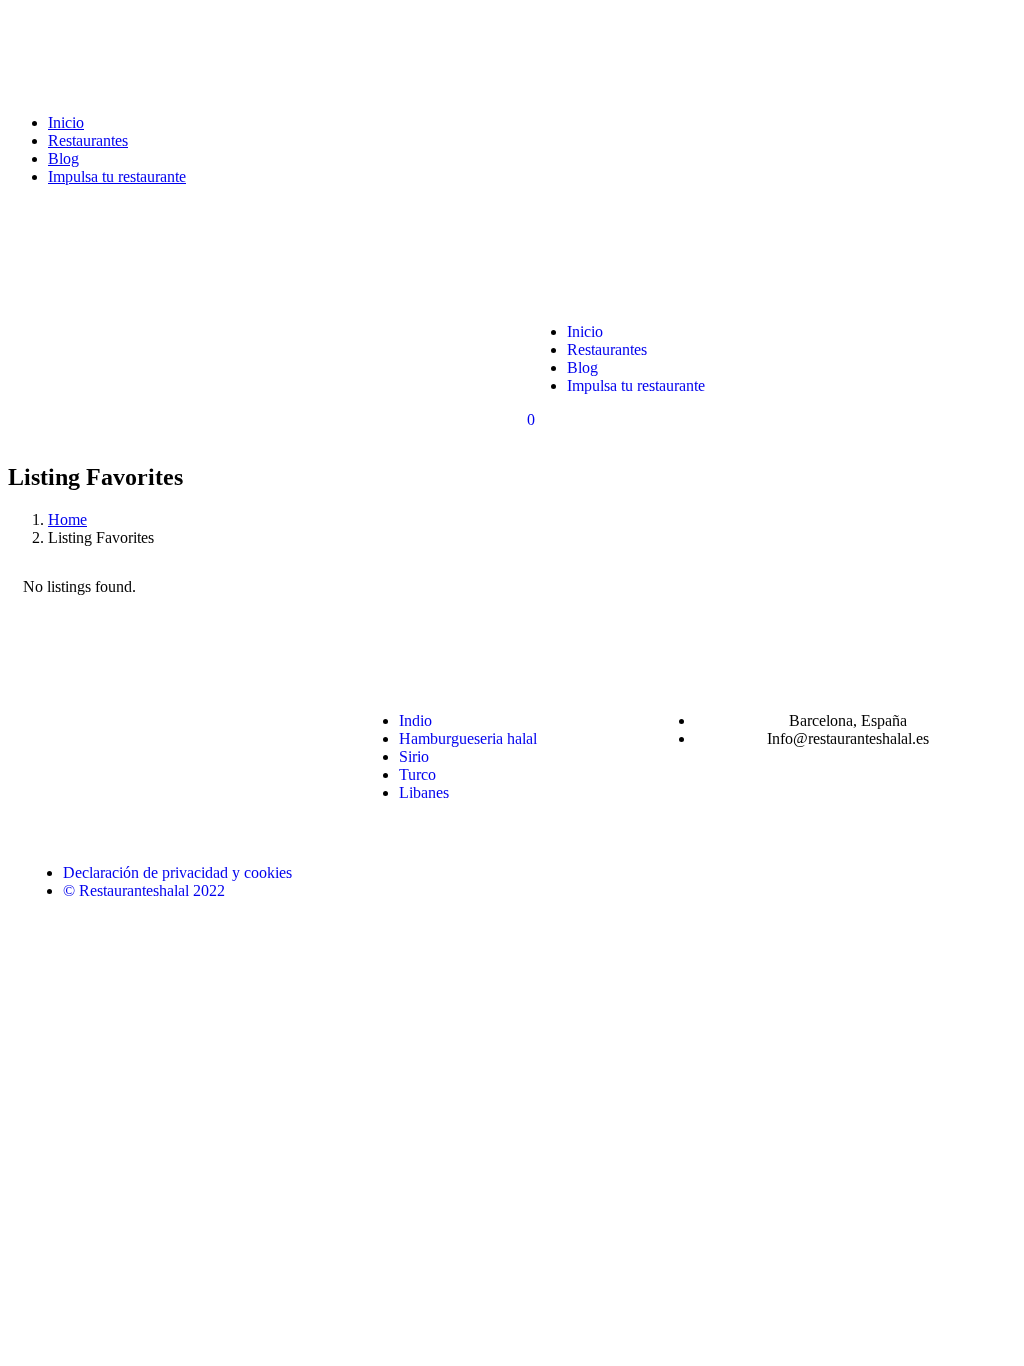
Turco (417, 774)
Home (67, 519)
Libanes (424, 792)
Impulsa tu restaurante (117, 176)
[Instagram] (102, 721)
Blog (63, 158)
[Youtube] (210, 721)
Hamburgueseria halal (468, 738)
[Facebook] (48, 721)
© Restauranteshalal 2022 (144, 890)
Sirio (414, 756)
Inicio (66, 122)
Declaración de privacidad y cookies (177, 872)
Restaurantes (88, 140)
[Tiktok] (264, 721)
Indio (415, 720)
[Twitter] (156, 721)
